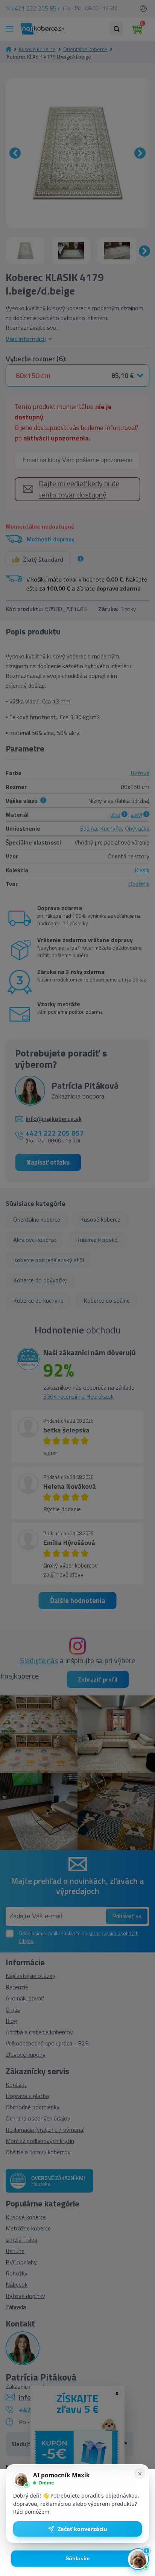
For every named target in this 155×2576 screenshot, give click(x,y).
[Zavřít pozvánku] (140, 2474)
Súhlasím (78, 2559)
